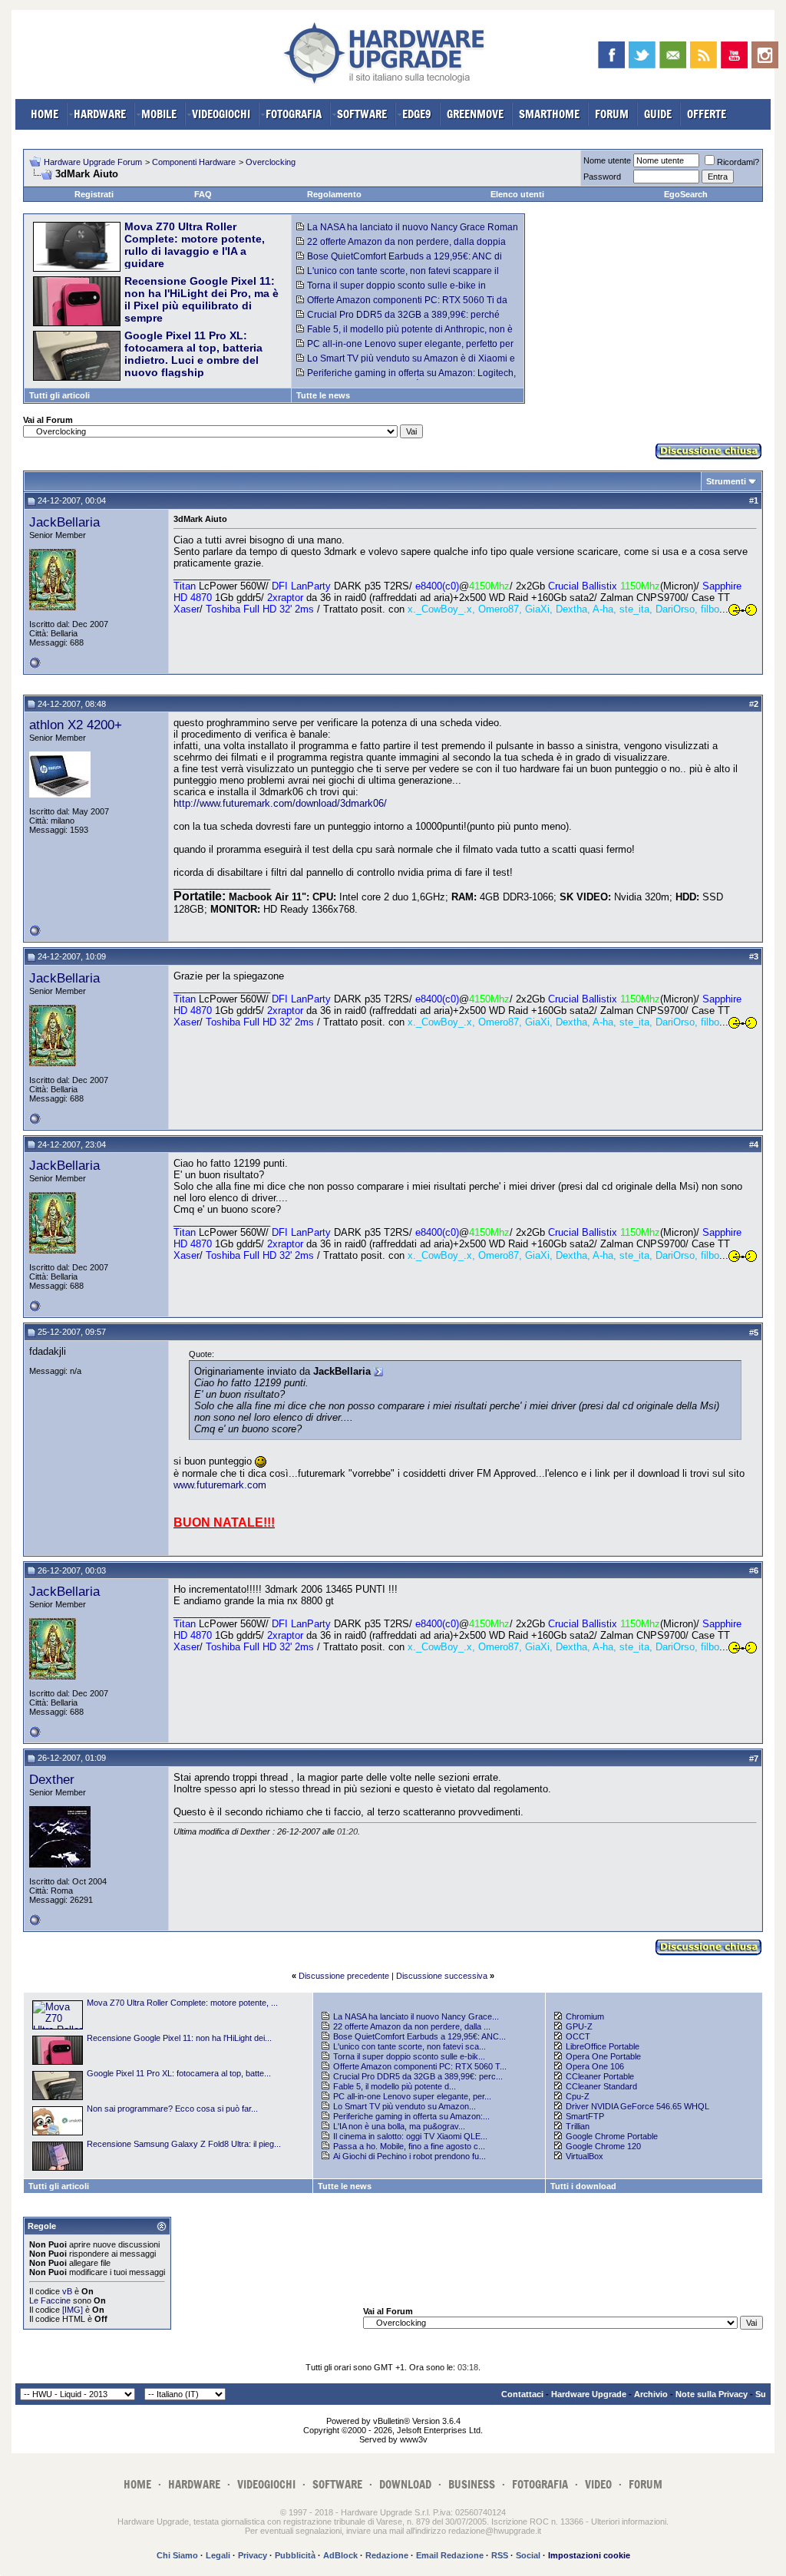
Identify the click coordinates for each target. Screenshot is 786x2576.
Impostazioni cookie (589, 2555)
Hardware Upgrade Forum (93, 162)
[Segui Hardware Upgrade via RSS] (703, 55)
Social (528, 2555)
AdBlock (340, 2555)
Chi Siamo (177, 2555)
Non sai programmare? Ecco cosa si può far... (172, 2109)
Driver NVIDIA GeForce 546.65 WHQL (637, 2106)
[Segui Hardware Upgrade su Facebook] (611, 55)
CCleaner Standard (601, 2086)
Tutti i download (583, 2186)
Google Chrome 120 (603, 2146)
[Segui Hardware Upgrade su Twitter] (642, 55)
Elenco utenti (517, 194)
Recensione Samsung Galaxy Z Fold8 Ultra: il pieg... (184, 2144)
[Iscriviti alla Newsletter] (673, 55)
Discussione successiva (442, 1976)
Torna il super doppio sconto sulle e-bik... (409, 2056)
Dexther (52, 1779)
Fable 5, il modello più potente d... (395, 2086)
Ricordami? (738, 162)
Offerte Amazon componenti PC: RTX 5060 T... (420, 2066)
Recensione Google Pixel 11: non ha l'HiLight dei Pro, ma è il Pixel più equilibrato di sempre (201, 299)
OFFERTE (707, 114)
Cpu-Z (578, 2096)
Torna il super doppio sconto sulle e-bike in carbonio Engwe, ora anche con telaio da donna (396, 291)
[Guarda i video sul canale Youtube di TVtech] (734, 55)
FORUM (612, 114)
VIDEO (598, 2484)
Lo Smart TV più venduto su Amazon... (405, 2106)
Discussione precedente (344, 1976)
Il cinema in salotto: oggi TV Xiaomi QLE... (410, 2136)
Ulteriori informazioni (629, 2522)
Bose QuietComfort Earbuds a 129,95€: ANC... (419, 2036)
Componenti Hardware (194, 162)
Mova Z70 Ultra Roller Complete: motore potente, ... (182, 2003)
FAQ (203, 194)
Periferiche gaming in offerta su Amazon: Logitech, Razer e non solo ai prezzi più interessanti (406, 378)
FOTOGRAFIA (294, 114)
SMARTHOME (549, 114)
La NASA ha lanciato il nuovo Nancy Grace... (416, 2016)
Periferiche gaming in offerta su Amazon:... (411, 2116)
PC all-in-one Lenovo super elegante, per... (412, 2096)
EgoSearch (686, 194)
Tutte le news (323, 395)
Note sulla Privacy (712, 2394)
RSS (500, 2555)
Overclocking (271, 162)
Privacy (253, 2555)
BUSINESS (472, 2484)
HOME (45, 114)
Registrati (94, 194)
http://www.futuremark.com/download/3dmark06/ (280, 803)
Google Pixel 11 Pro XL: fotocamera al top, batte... (179, 2073)
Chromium (585, 2016)
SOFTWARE (362, 114)
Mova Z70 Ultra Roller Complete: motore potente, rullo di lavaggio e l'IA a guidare (195, 245)
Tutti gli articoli (59, 395)
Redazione (387, 2555)
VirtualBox (585, 2156)
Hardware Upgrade (589, 2394)
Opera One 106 (595, 2066)
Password (602, 177)
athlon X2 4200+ (76, 725)
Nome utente (607, 160)
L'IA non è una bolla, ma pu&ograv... (399, 2126)
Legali (218, 2555)
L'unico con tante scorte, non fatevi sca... (410, 2046)
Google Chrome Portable (612, 2136)
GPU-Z (579, 2026)
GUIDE (658, 114)
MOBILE (159, 114)
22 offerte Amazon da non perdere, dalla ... (412, 2026)
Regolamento (334, 194)
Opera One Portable (603, 2056)
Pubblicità (295, 2555)
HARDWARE (100, 114)
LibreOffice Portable (603, 2046)
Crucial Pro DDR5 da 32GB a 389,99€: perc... (418, 2076)
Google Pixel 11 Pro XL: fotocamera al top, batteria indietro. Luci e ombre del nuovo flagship (193, 354)
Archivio (651, 2394)
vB (67, 2291)
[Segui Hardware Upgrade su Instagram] (765, 55)
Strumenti (726, 481)
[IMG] (73, 2310)
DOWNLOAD (405, 2484)
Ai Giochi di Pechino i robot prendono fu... (410, 2156)
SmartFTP (585, 2116)
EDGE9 (417, 114)
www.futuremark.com (220, 1485)
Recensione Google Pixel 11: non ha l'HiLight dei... (179, 2038)
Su (761, 2394)
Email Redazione (450, 2555)
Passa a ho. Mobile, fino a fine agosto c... (409, 2146)
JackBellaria (64, 522)
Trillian (578, 2126)
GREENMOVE (475, 114)
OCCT (578, 2036)
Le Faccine (50, 2300)
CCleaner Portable (600, 2076)
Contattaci (522, 2394)
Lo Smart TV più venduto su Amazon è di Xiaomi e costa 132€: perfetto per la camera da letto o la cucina (408, 364)
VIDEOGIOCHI (221, 114)
